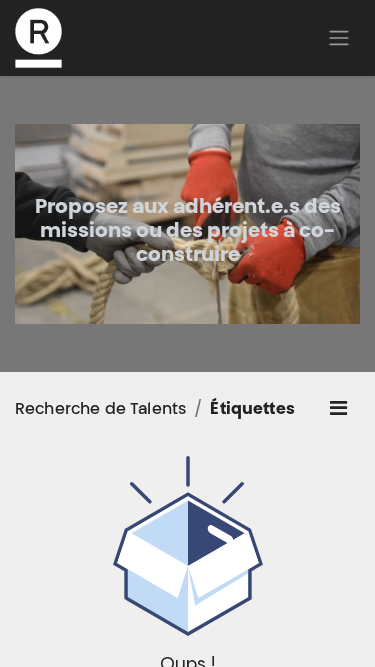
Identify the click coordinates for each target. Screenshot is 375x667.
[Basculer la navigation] (339, 38)
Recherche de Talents (100, 410)
